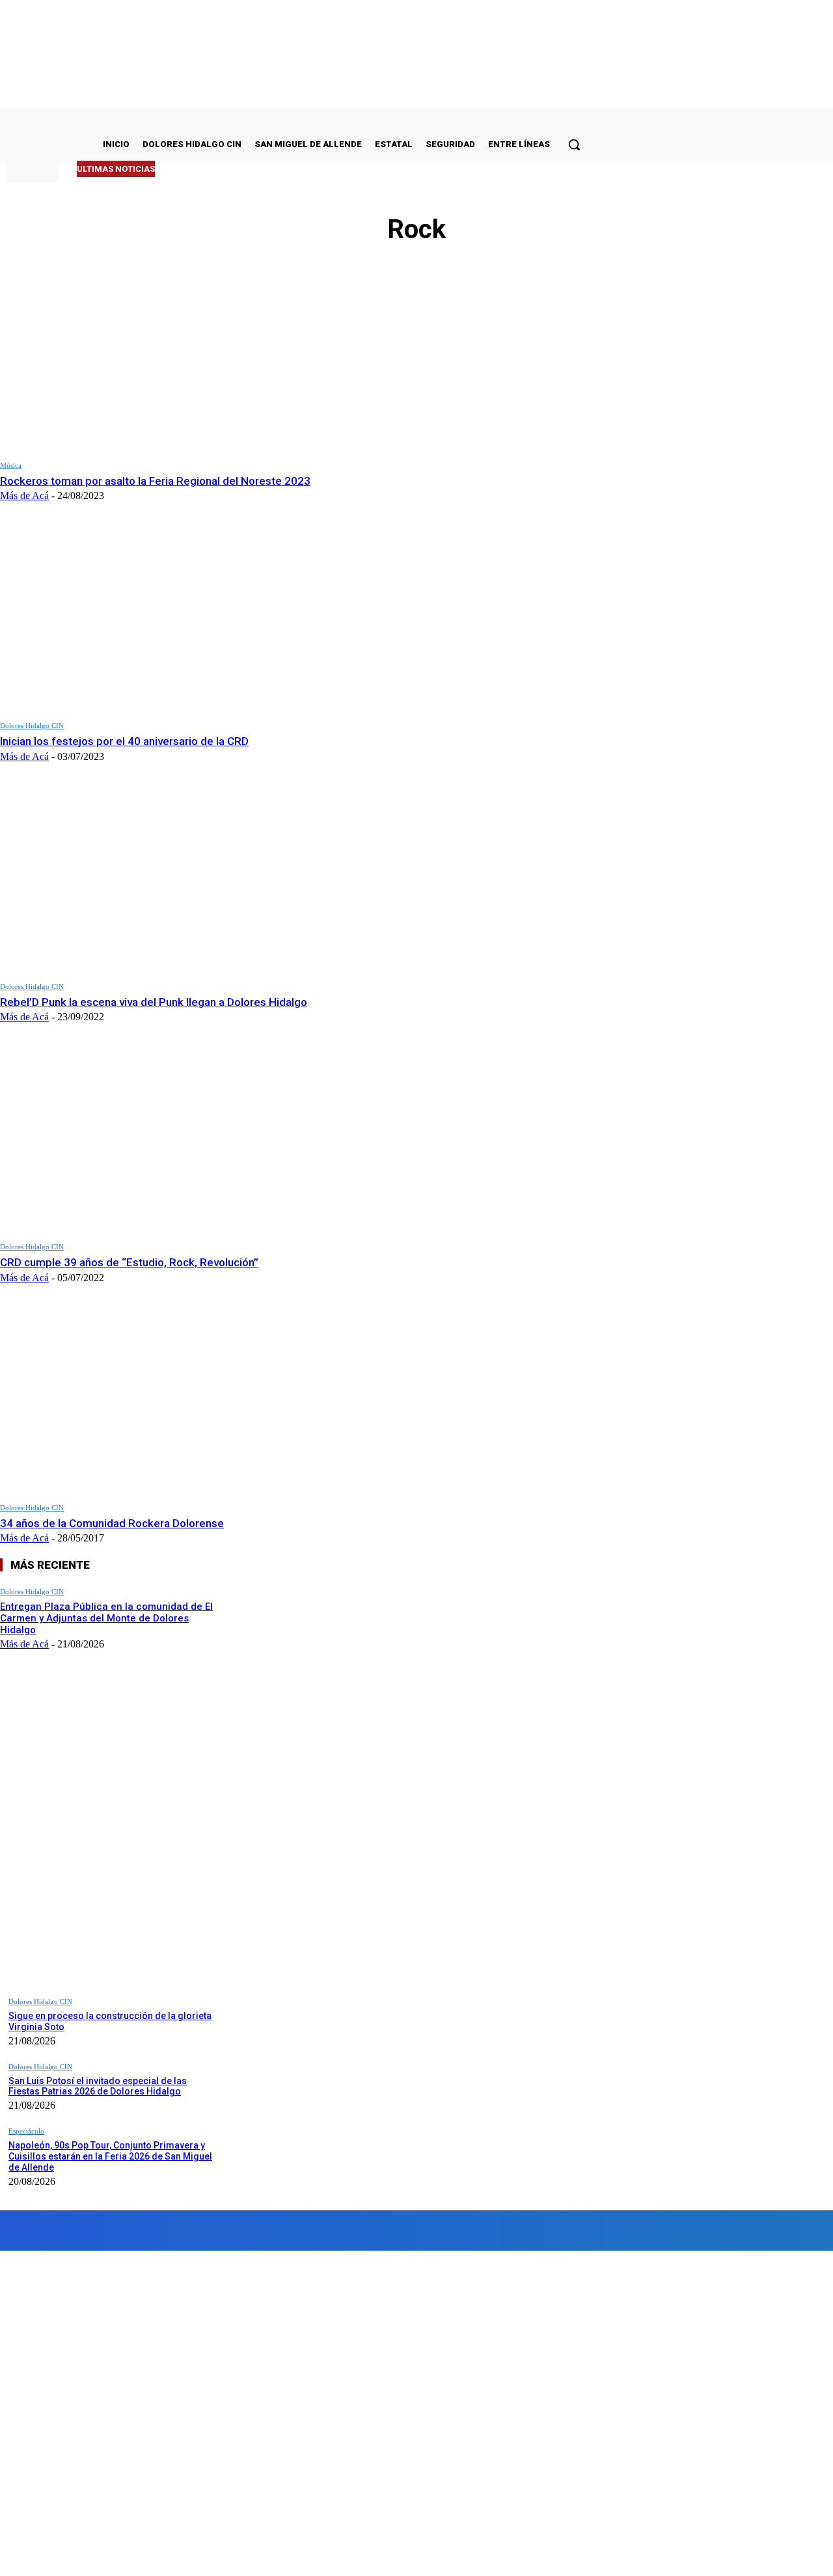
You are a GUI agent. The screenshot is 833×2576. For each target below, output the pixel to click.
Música (11, 465)
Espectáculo (26, 2131)
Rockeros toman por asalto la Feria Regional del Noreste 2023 (155, 481)
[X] (332, 2230)
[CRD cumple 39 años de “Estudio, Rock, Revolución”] (163, 1139)
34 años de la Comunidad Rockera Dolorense (112, 1523)
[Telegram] (201, 2230)
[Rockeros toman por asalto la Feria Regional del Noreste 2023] (163, 358)
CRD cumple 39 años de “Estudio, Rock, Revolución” (129, 1262)
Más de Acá (24, 495)
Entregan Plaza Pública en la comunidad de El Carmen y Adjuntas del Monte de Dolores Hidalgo (106, 1618)
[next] (554, 169)
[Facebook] (54, 2230)
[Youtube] (373, 2230)
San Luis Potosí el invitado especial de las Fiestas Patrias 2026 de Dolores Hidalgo (98, 2086)
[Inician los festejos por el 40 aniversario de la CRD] (163, 618)
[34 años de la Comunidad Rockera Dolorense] (163, 1400)
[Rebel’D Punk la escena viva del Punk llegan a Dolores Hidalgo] (163, 879)
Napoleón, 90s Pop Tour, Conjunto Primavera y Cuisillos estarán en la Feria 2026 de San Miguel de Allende (110, 2156)
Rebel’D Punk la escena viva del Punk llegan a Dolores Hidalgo (154, 1002)
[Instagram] (128, 2230)
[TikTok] (272, 2230)
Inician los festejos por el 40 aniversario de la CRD (124, 741)
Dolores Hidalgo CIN (32, 725)
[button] (574, 144)
